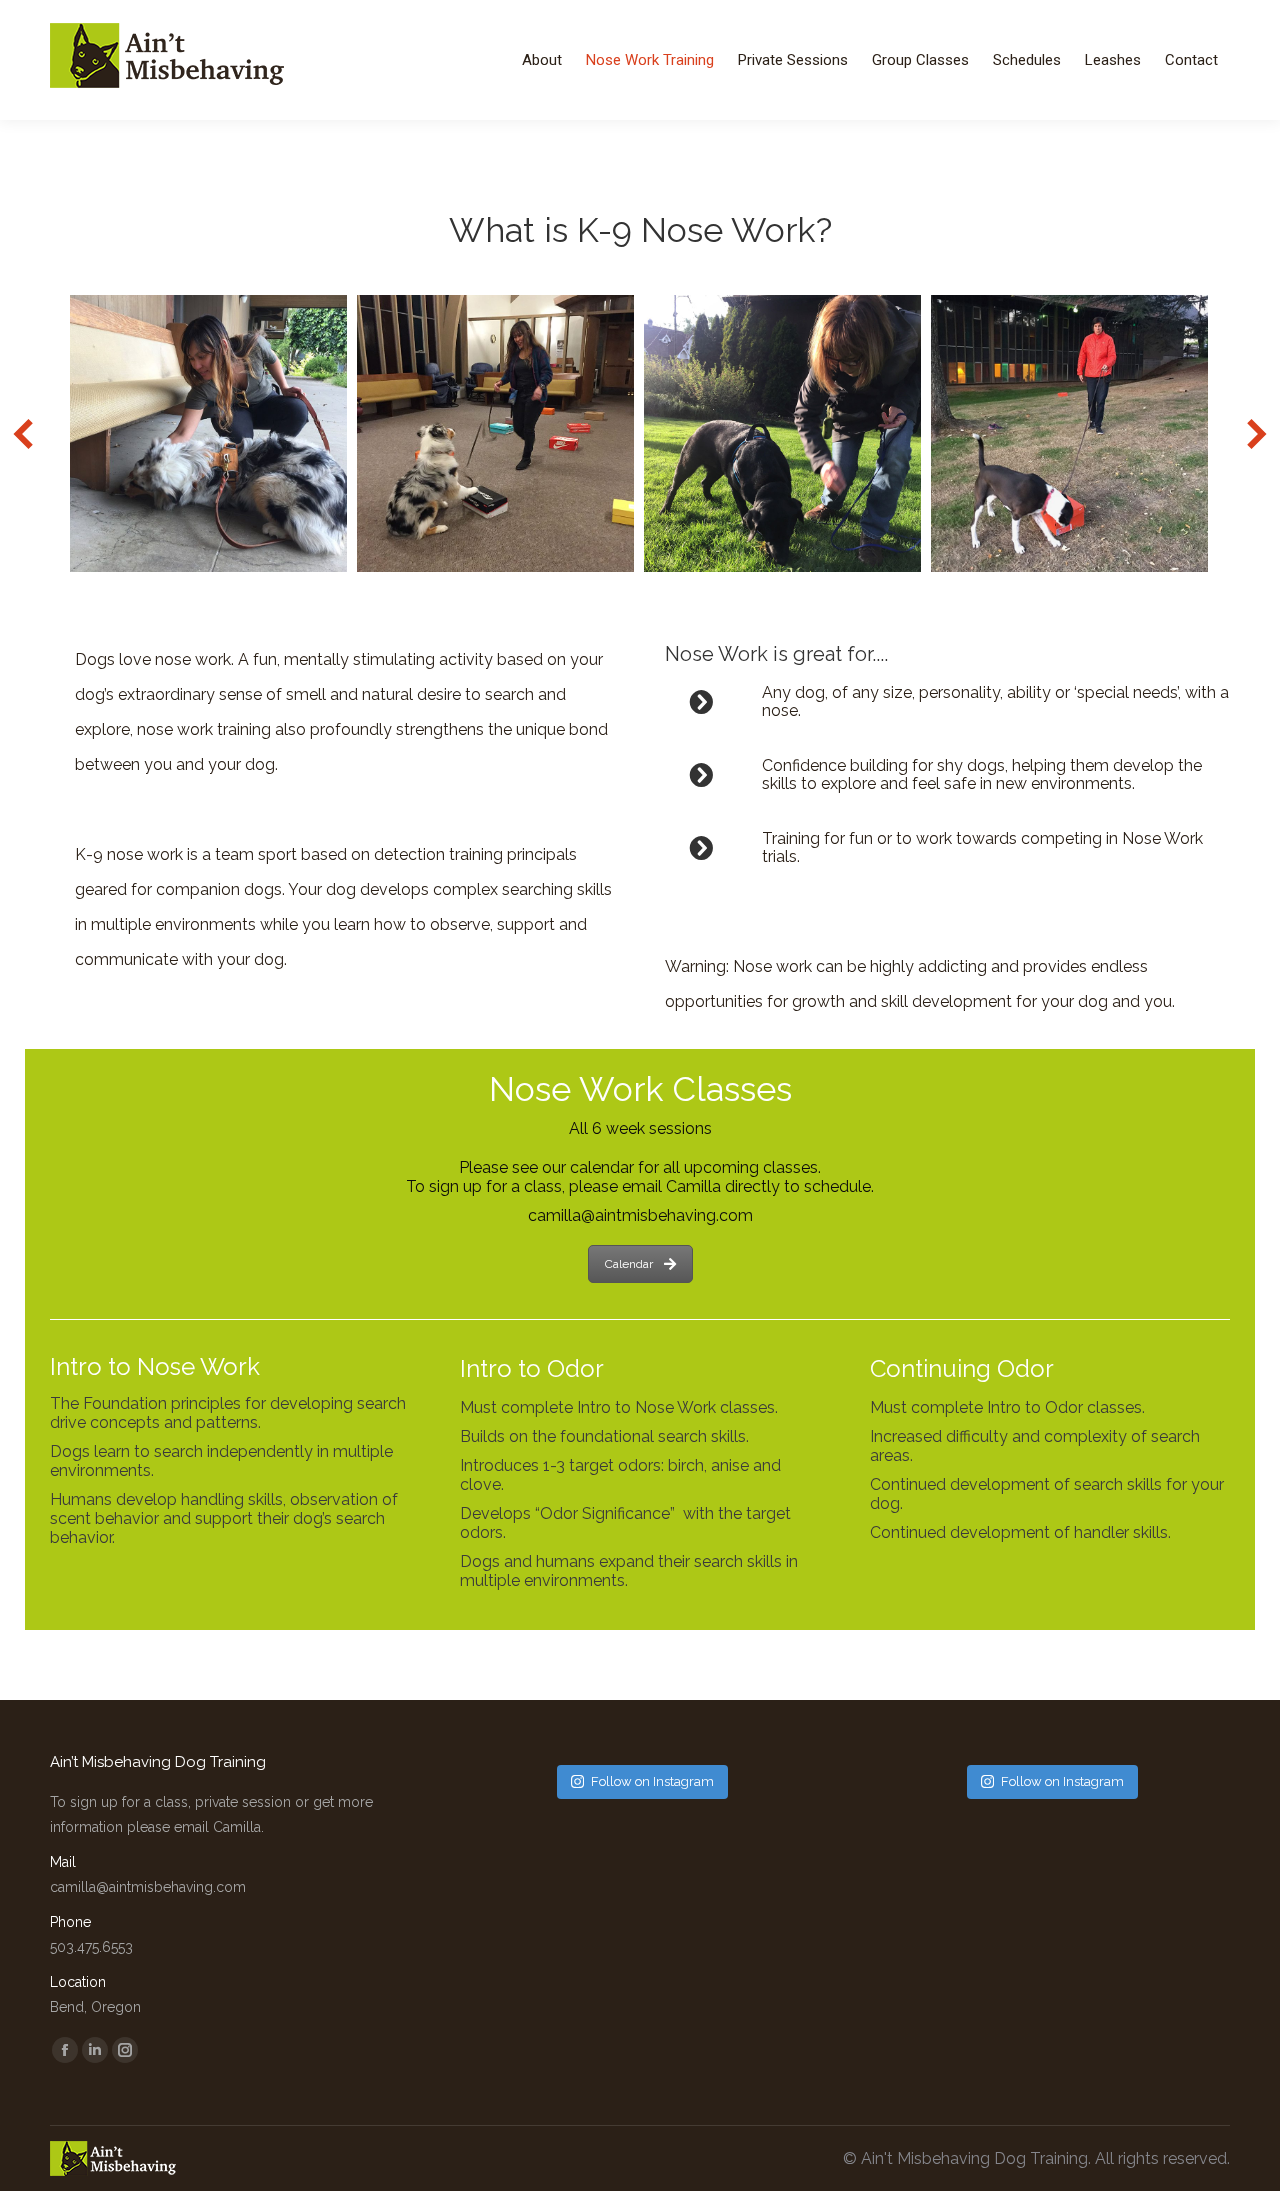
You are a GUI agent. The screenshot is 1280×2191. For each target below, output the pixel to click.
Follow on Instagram (652, 1781)
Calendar (629, 1264)
